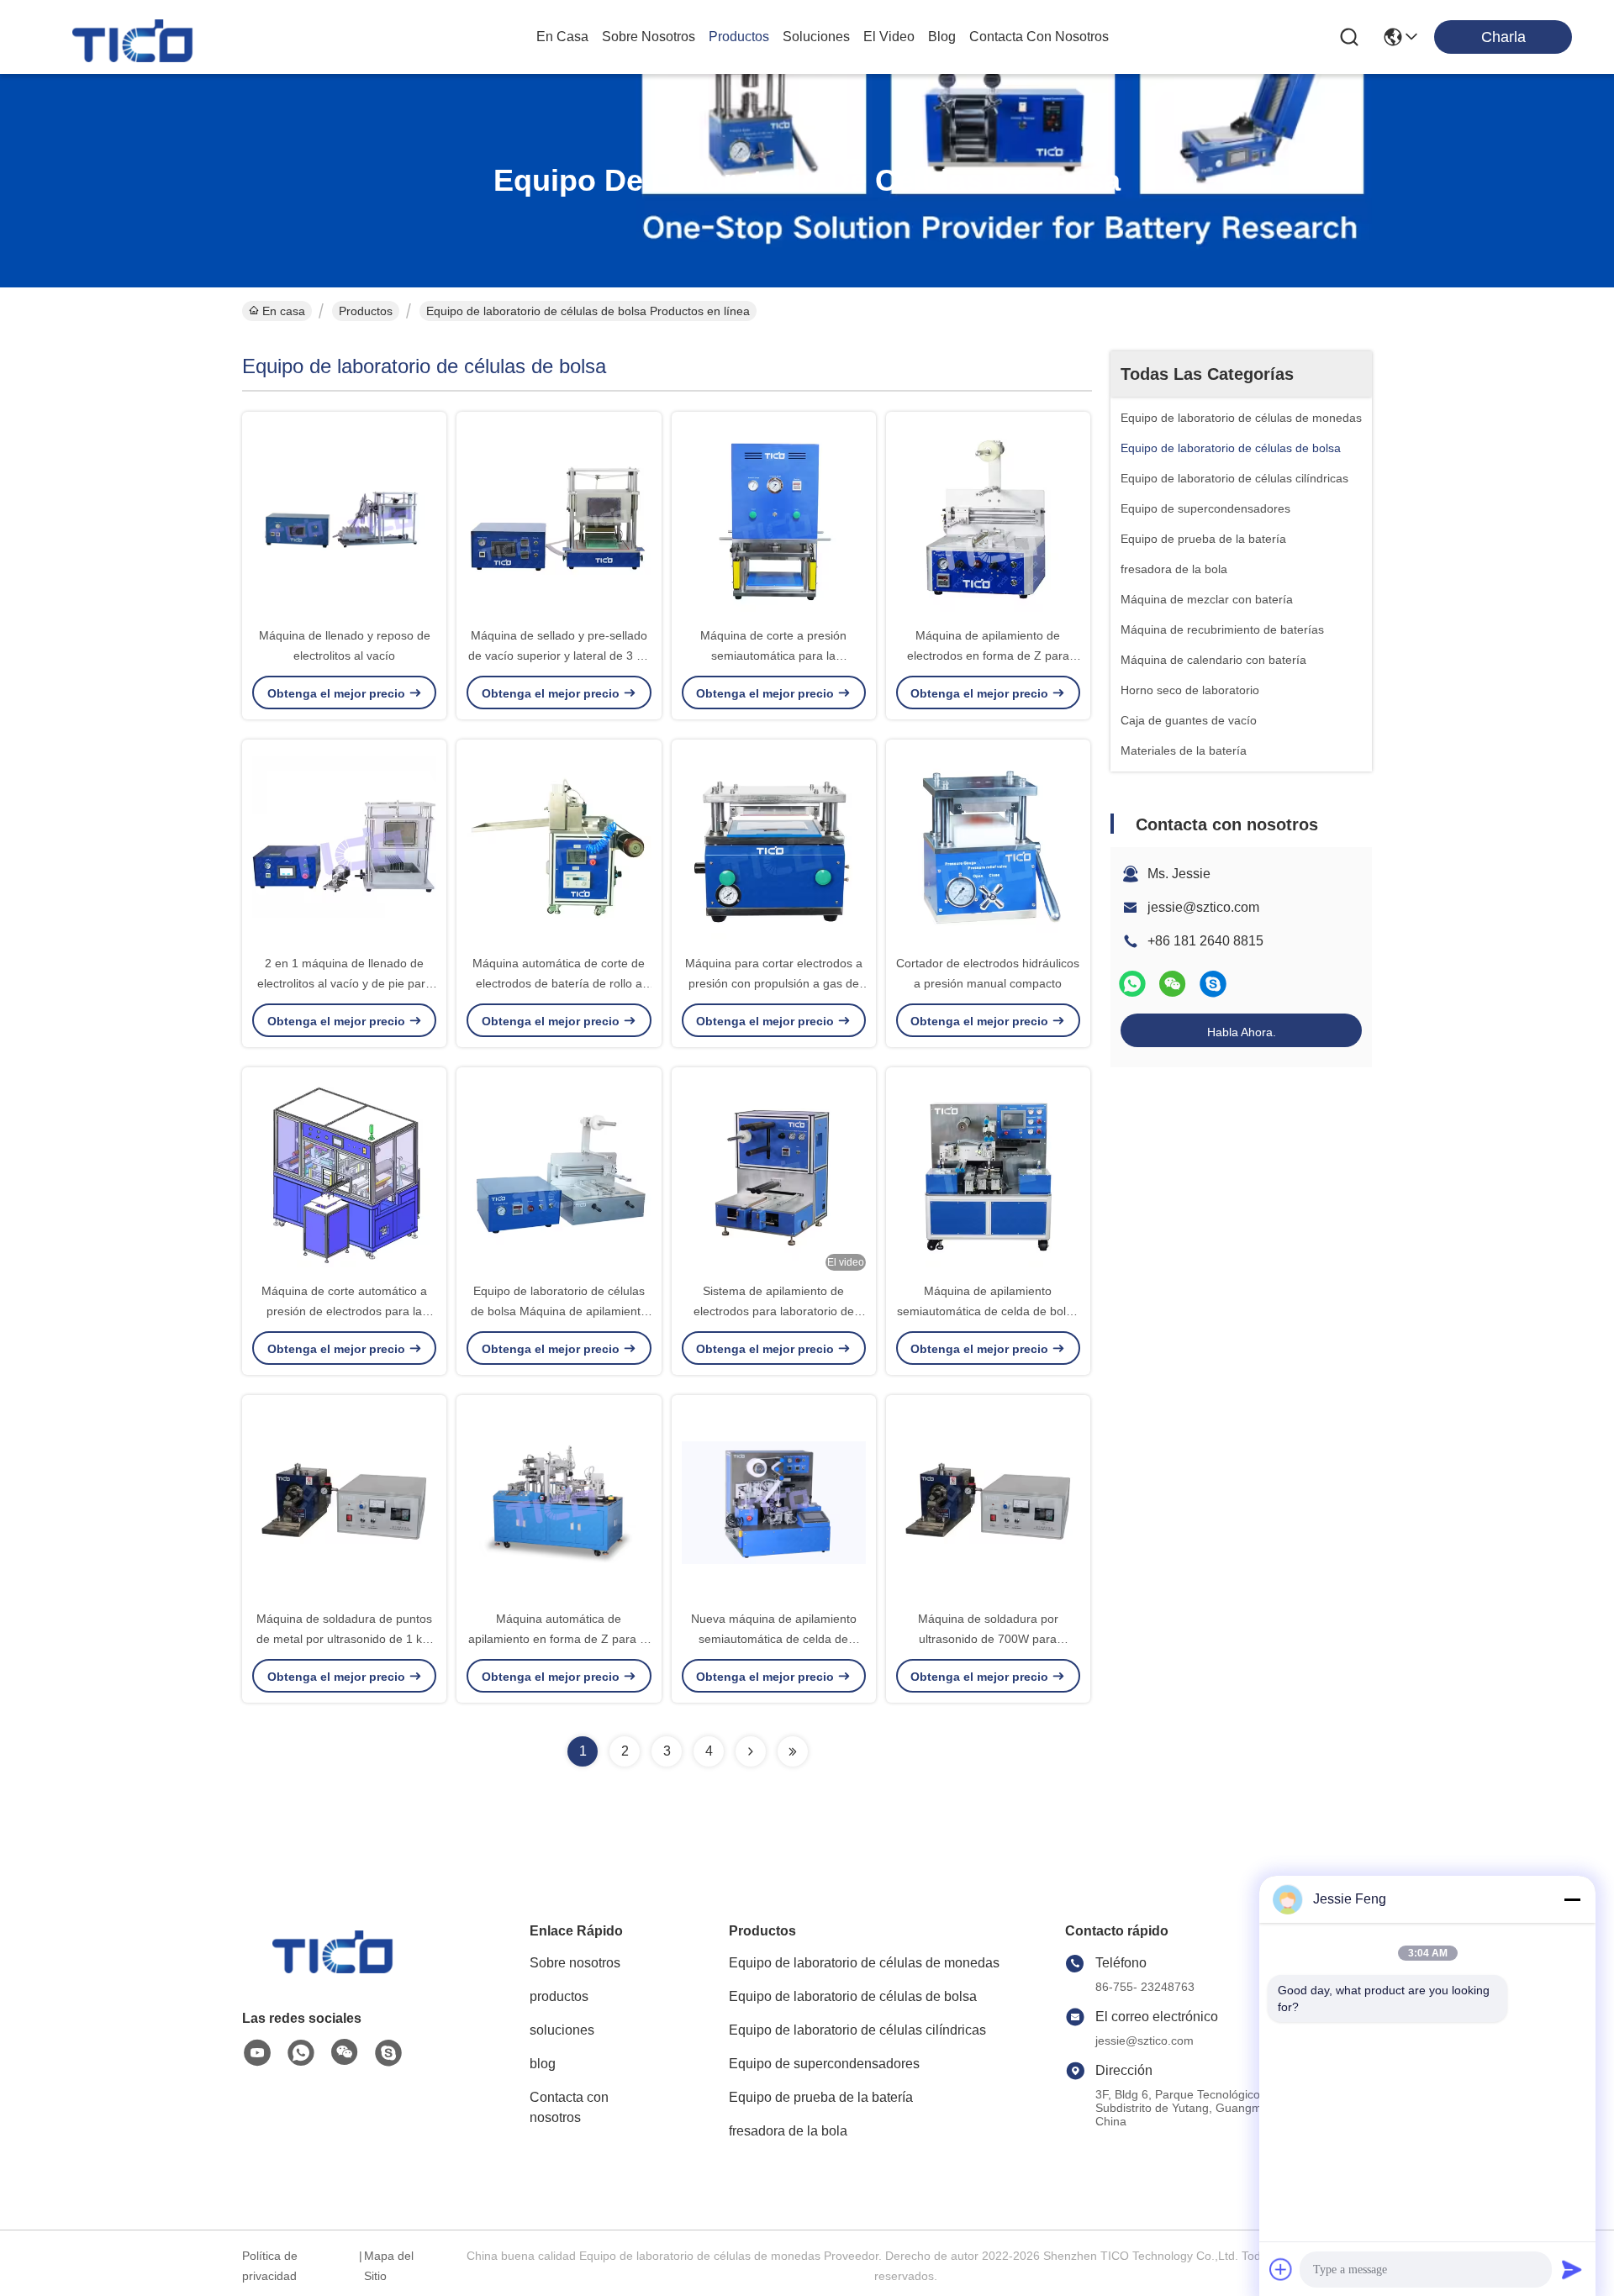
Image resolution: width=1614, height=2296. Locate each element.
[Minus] (1572, 1899)
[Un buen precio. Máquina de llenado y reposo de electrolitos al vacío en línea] (344, 519)
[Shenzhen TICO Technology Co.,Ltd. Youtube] (257, 2053)
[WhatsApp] (1132, 984)
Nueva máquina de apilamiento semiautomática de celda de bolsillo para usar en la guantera (773, 1639)
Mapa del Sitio (389, 2266)
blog (942, 37)
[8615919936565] (301, 2053)
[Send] (1572, 2269)
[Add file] (1281, 2269)
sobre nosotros (649, 37)
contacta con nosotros (1039, 37)
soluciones (816, 37)
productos (739, 37)
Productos (366, 311)
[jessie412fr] (1213, 984)
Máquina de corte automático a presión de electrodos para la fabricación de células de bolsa (344, 1311)
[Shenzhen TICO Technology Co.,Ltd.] (134, 37)
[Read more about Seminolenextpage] (751, 1751)
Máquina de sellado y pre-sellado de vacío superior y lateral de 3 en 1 (559, 656)
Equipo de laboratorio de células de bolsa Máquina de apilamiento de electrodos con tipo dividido (559, 1311)
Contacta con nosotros (569, 2107)
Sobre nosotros (575, 1963)
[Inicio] (335, 1969)
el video (889, 37)
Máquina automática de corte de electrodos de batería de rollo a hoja (559, 983)
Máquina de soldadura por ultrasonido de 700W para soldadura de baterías (988, 1639)
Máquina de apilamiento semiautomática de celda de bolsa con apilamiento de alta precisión (988, 1311)
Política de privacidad (270, 2266)
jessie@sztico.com (1203, 907)
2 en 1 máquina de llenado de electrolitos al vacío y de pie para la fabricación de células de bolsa (345, 983)
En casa (562, 37)
